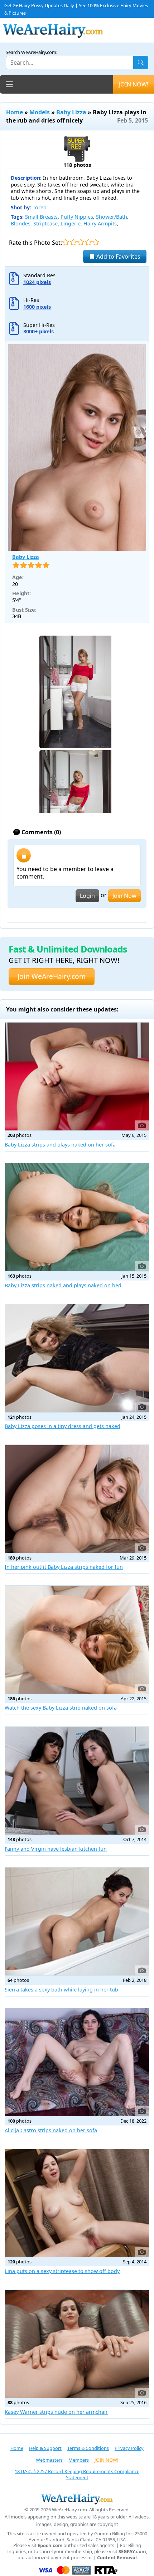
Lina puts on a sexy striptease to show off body (62, 2271)
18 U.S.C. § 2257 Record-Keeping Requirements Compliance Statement (77, 2474)
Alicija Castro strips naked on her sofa (51, 2130)
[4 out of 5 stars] (88, 242)
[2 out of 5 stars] (73, 242)
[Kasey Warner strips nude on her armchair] (77, 2344)
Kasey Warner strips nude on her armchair (56, 2412)
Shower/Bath (112, 217)
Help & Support (45, 2448)
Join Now (124, 896)
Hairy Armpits (100, 223)
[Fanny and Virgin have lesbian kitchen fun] (77, 1781)
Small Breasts (41, 217)
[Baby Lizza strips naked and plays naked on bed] (77, 1217)
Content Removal (117, 2558)
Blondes (21, 223)
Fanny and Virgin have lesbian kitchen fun (56, 1849)
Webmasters (49, 2460)
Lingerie (71, 223)
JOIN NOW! (134, 84)
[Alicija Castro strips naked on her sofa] (77, 2062)
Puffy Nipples (77, 217)
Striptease (45, 223)
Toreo (40, 207)
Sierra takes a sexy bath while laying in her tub (61, 1990)
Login (87, 896)
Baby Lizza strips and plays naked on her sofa (60, 1145)
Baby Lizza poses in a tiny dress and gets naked (62, 1426)
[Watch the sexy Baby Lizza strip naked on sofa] (77, 1640)
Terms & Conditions (88, 2448)
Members (79, 2460)
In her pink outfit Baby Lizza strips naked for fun (64, 1567)
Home (15, 112)
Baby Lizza (71, 112)
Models (40, 112)
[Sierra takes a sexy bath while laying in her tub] (77, 1921)
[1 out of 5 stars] (66, 242)
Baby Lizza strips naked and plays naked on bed (63, 1285)
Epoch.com (50, 2545)
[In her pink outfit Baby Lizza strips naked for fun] (77, 1499)
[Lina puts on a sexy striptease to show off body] (77, 2203)
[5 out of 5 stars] (96, 242)
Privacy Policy (129, 2448)
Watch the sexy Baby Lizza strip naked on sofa (61, 1708)
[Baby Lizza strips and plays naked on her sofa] (77, 1076)
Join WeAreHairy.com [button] (52, 976)
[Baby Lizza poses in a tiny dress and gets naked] (77, 1358)
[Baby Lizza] (77, 447)
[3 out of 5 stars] (81, 242)
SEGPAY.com (132, 2552)
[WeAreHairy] (77, 2499)
